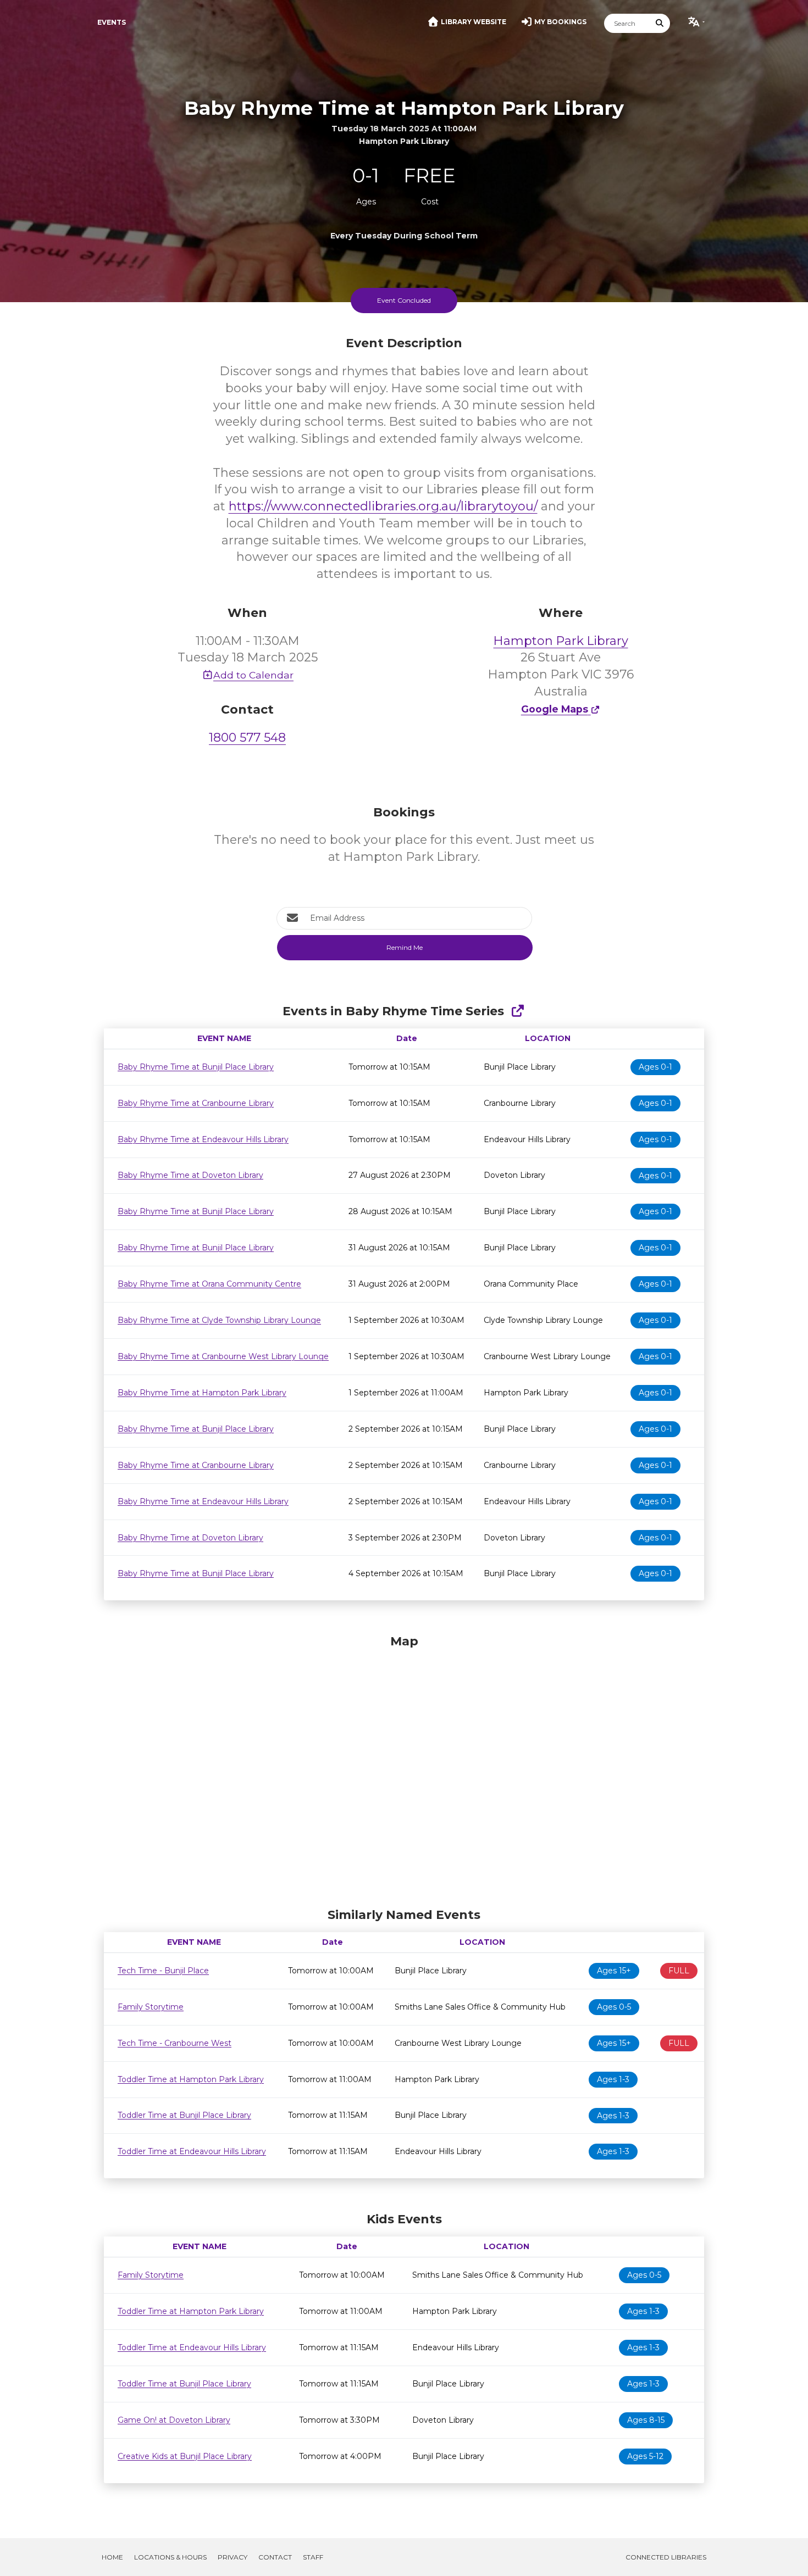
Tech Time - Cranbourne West (175, 2043)
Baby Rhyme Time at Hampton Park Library (202, 1393)
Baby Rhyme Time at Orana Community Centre (209, 1284)
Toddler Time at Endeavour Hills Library (192, 2151)
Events (112, 22)
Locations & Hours (170, 2557)
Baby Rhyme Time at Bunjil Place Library (196, 1067)
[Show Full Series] (518, 1011)
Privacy (233, 2557)
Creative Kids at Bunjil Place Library (185, 2456)
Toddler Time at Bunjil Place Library (184, 2115)
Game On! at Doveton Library (174, 2420)
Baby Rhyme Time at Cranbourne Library (196, 1103)
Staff (313, 2557)
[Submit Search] (660, 23)
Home (112, 2557)
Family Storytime (151, 2007)
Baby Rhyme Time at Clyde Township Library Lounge (219, 1320)
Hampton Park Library (561, 641)
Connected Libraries (666, 2557)
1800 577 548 (247, 738)
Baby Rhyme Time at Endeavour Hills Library (203, 1139)
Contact (275, 2557)
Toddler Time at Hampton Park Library (191, 2079)
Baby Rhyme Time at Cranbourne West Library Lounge (223, 1356)
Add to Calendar (253, 675)
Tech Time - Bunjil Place (163, 1971)
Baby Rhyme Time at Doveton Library (190, 1175)
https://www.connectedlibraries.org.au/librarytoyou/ (383, 506)
